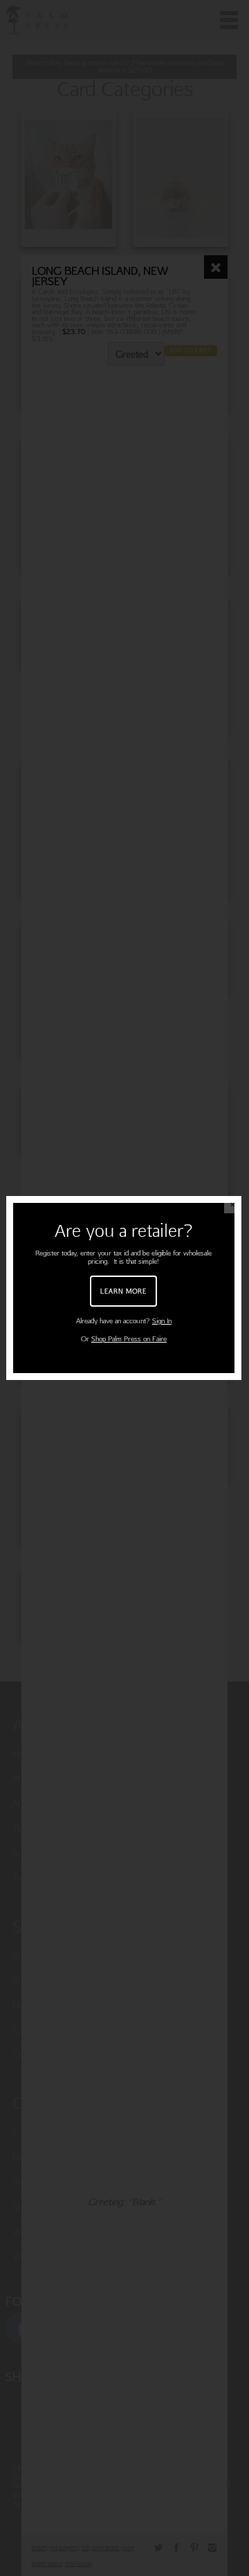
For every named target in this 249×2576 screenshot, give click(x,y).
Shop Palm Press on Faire (129, 1339)
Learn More (123, 1291)
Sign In (162, 1321)
